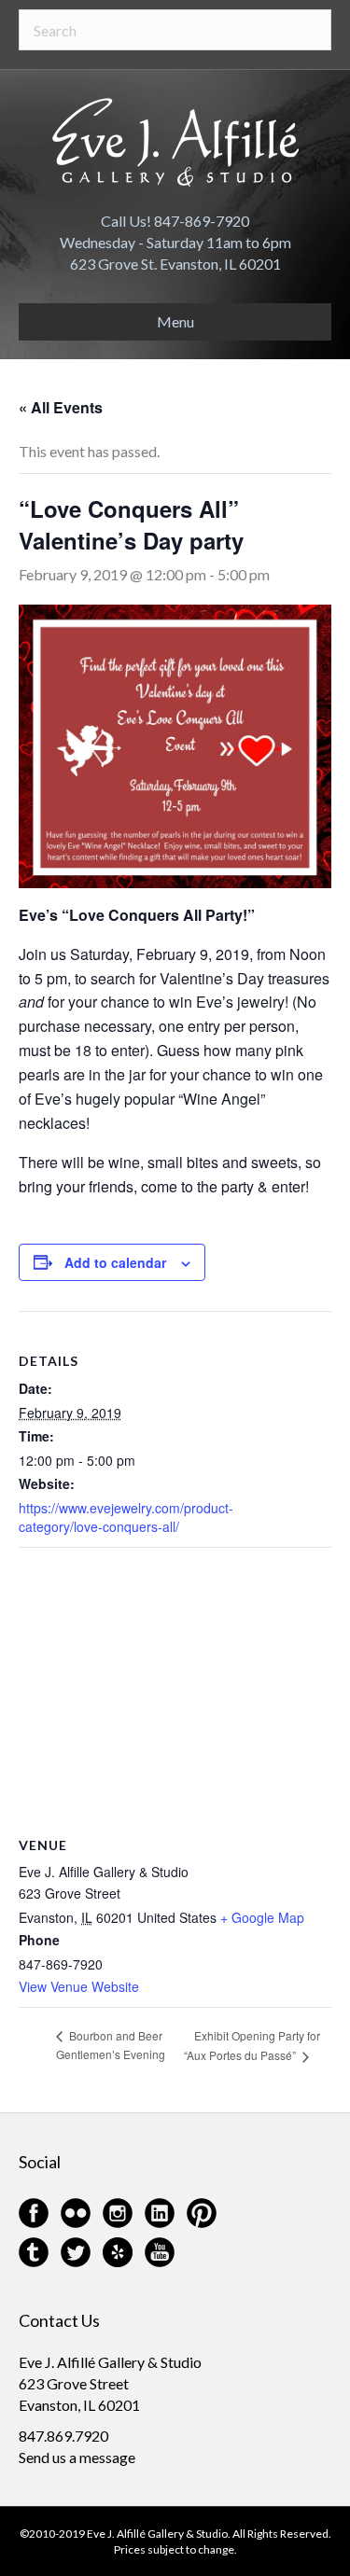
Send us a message (77, 2457)
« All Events (61, 407)
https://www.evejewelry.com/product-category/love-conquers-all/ (126, 1517)
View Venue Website (79, 1986)
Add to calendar (115, 1263)
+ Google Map (262, 1917)
